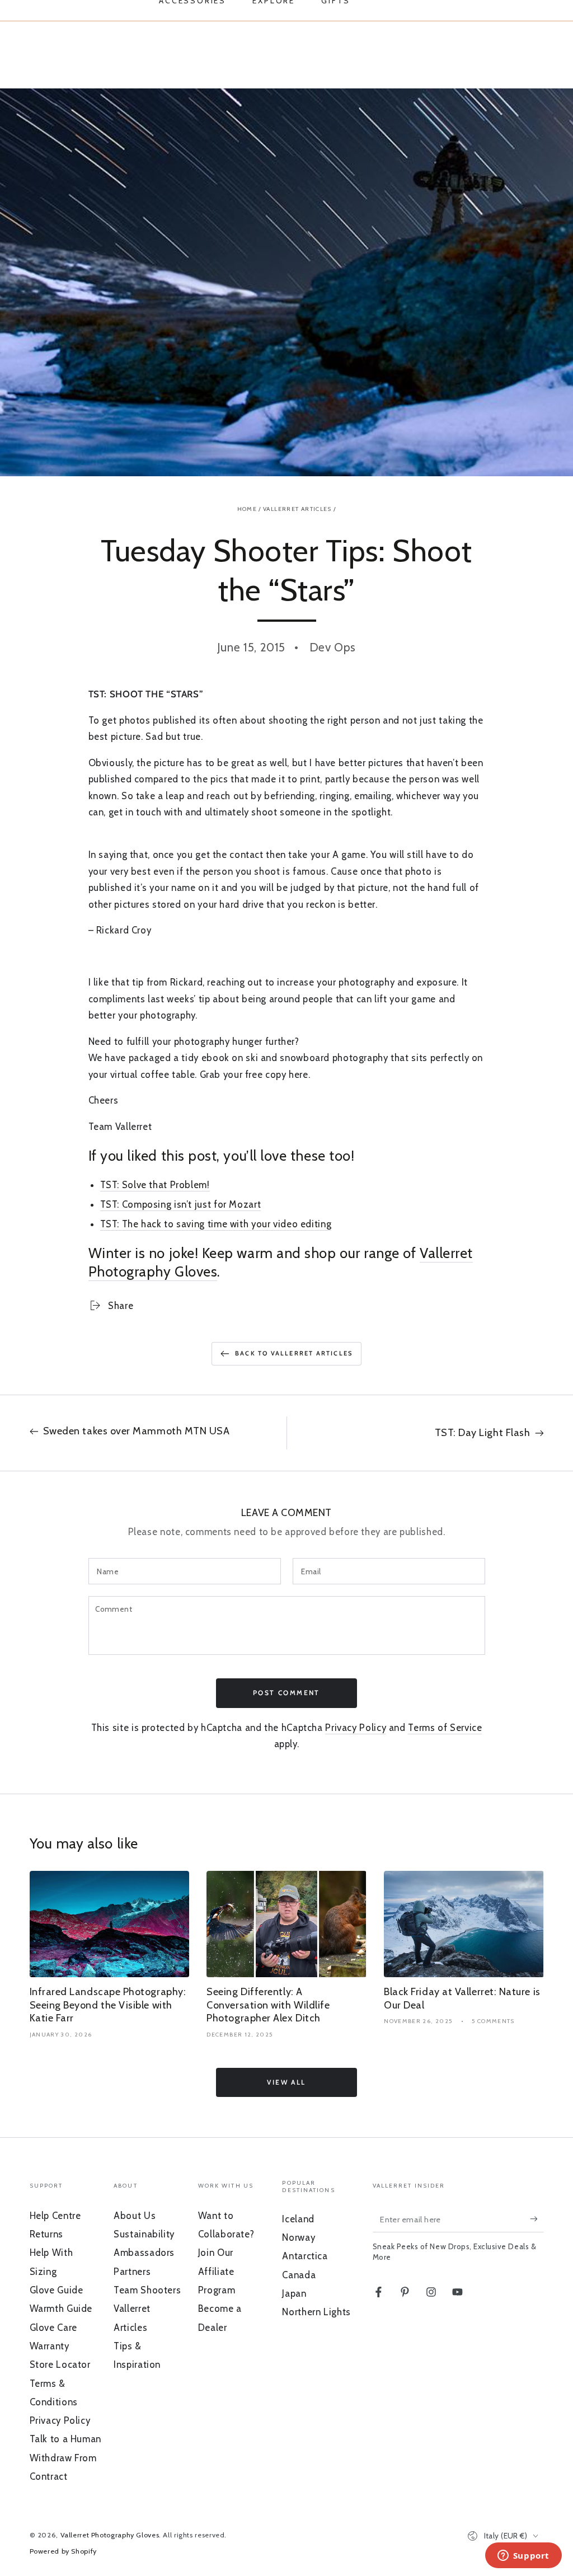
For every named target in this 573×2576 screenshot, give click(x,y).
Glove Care (53, 2328)
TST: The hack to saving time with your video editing (216, 1224)
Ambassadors (144, 2253)
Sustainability (144, 2234)
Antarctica (305, 2256)
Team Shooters (147, 2290)
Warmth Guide (61, 2308)
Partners (132, 2272)
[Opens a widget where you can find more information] (523, 2556)
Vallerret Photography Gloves (110, 2535)
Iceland (298, 2219)
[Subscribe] (537, 2219)
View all (286, 2082)
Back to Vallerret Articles (294, 1353)
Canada (299, 2275)
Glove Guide (57, 2290)
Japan (294, 2293)
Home (247, 509)
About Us (135, 2216)
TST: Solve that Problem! (155, 1185)
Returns (46, 2234)
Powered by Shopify (63, 2551)
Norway (299, 2237)
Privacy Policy (356, 1728)
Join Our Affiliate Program (217, 2271)
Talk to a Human (65, 2439)
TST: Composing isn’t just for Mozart (181, 1204)
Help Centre (55, 2216)
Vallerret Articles (297, 509)
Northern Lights (316, 2312)
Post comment (286, 1693)
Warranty (50, 2346)
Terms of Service (445, 1728)
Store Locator (60, 2364)
